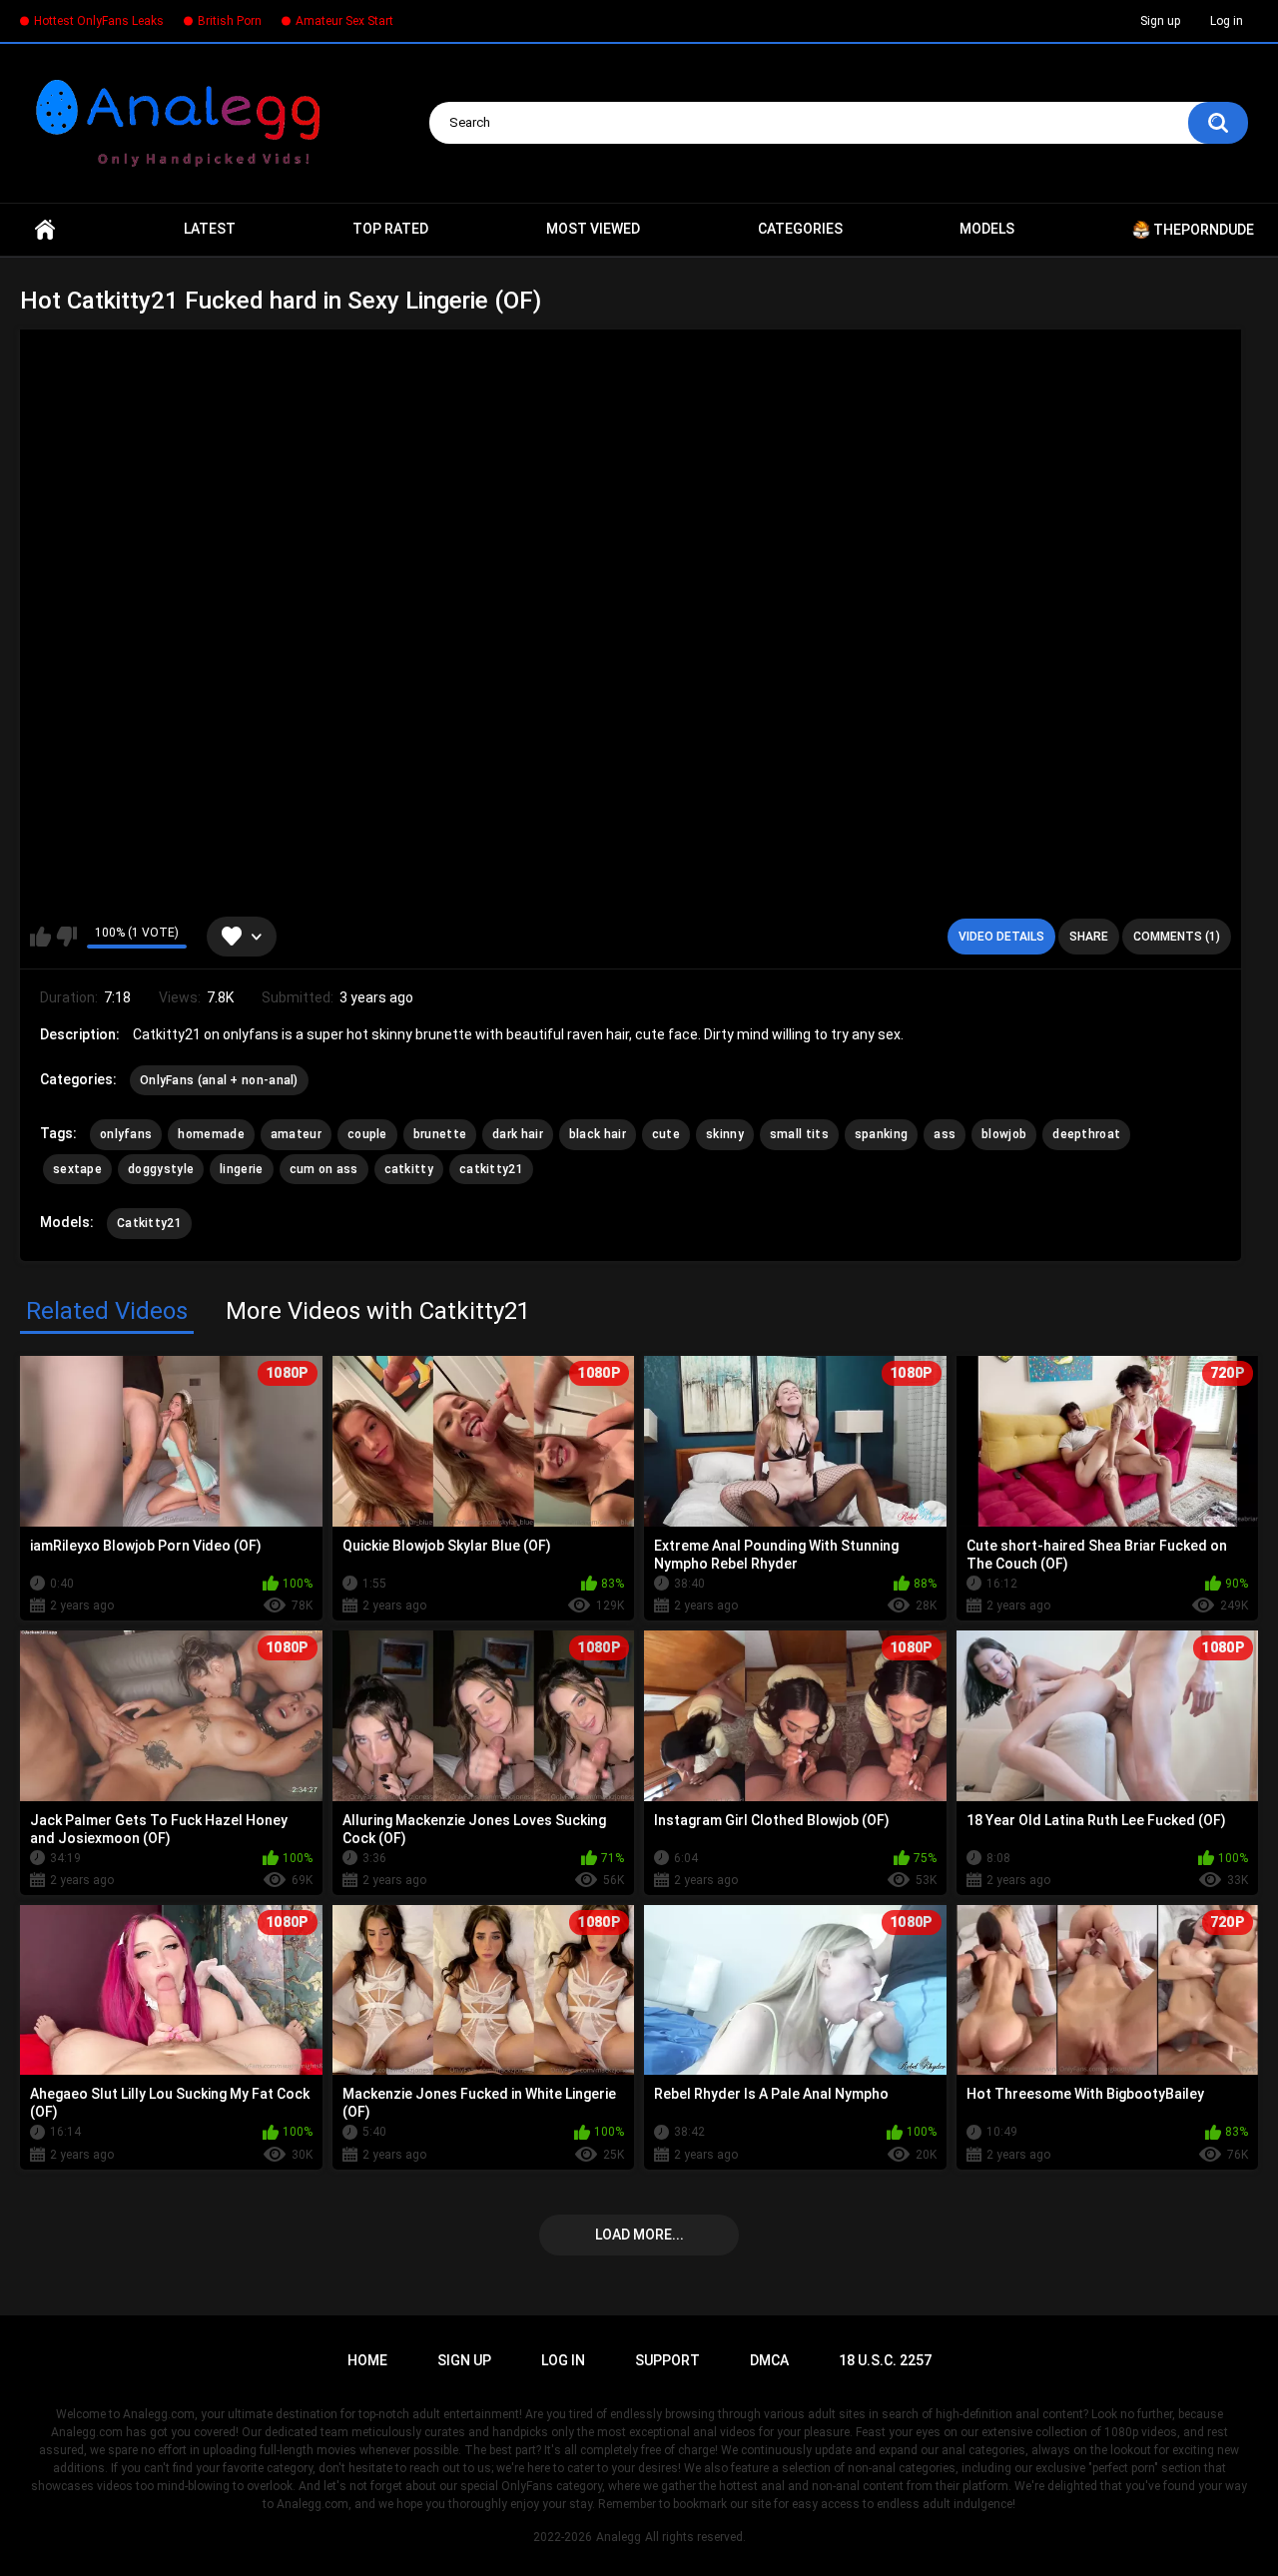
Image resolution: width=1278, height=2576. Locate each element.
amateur (296, 1134)
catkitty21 (491, 1169)
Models (987, 229)
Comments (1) (1177, 937)
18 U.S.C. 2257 (885, 2360)
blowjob (1004, 1134)
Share (1089, 937)
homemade (211, 1134)
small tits (799, 1134)
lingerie (241, 1169)
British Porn (230, 21)
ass (945, 1134)
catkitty (409, 1169)
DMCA (769, 2360)
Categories (800, 229)
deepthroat (1086, 1134)
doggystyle (161, 1169)
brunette (440, 1134)
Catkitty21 (149, 1223)
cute (666, 1134)
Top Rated (390, 229)
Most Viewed (593, 229)
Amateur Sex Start (344, 21)
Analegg (619, 2537)
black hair (598, 1134)
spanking (881, 1134)
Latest (210, 229)
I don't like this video (66, 937)
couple (367, 1134)
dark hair (518, 1134)
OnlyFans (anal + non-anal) (219, 1080)
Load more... (639, 2235)
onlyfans (126, 1134)
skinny (725, 1134)
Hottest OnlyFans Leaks (99, 21)
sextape (77, 1169)
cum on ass (324, 1169)
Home (45, 230)
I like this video (40, 937)
